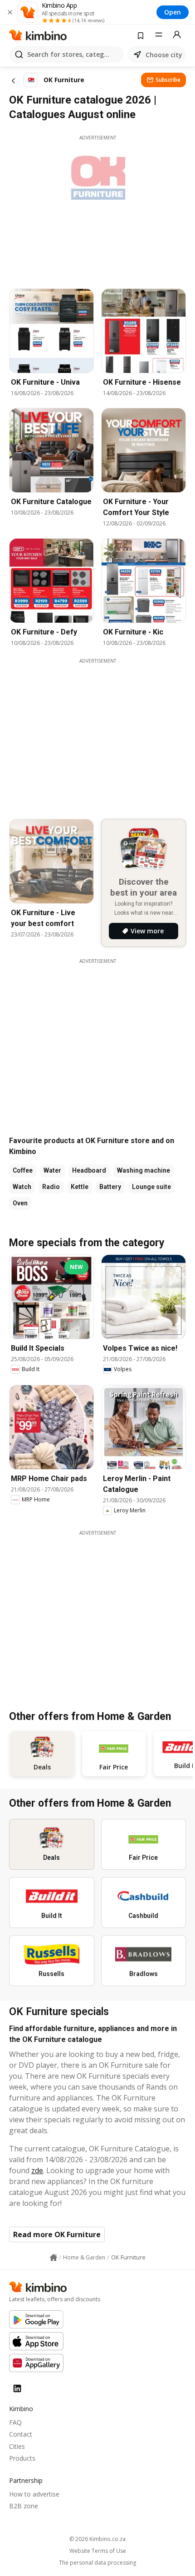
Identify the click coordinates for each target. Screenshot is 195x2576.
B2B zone (24, 2506)
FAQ (15, 2422)
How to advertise (34, 2494)
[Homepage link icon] (54, 2258)
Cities (17, 2446)
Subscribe (168, 80)
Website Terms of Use (98, 2551)
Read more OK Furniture (57, 2234)
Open (173, 12)
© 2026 (97, 2539)
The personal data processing (97, 2563)
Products (22, 2458)
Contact (21, 2434)
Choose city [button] (164, 55)
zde (37, 2170)
